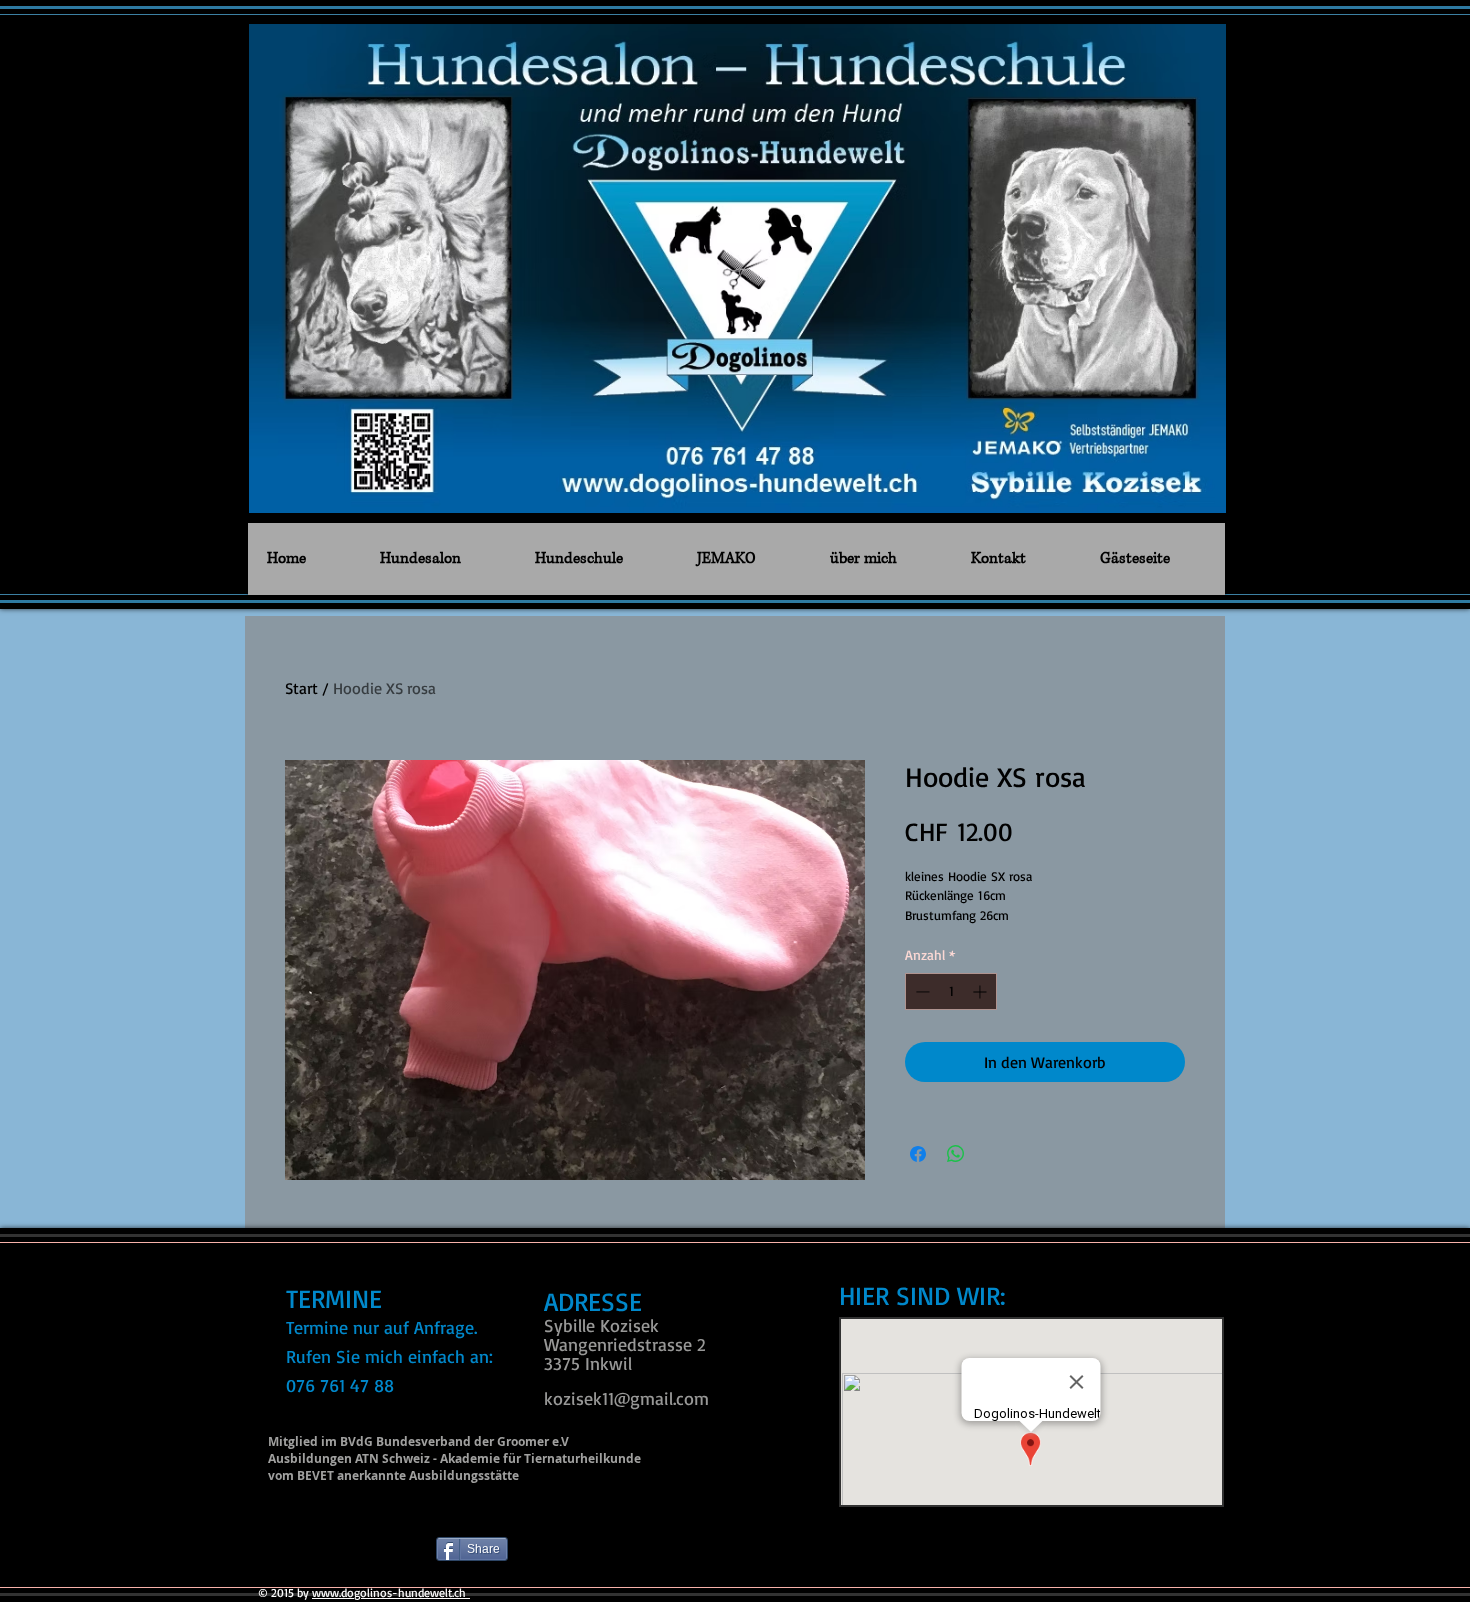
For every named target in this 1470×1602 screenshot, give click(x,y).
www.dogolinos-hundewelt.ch (391, 1592)
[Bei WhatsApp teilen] (956, 1154)
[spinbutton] (951, 991)
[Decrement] (920, 991)
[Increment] (981, 991)
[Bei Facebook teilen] (918, 1154)
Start (301, 688)
